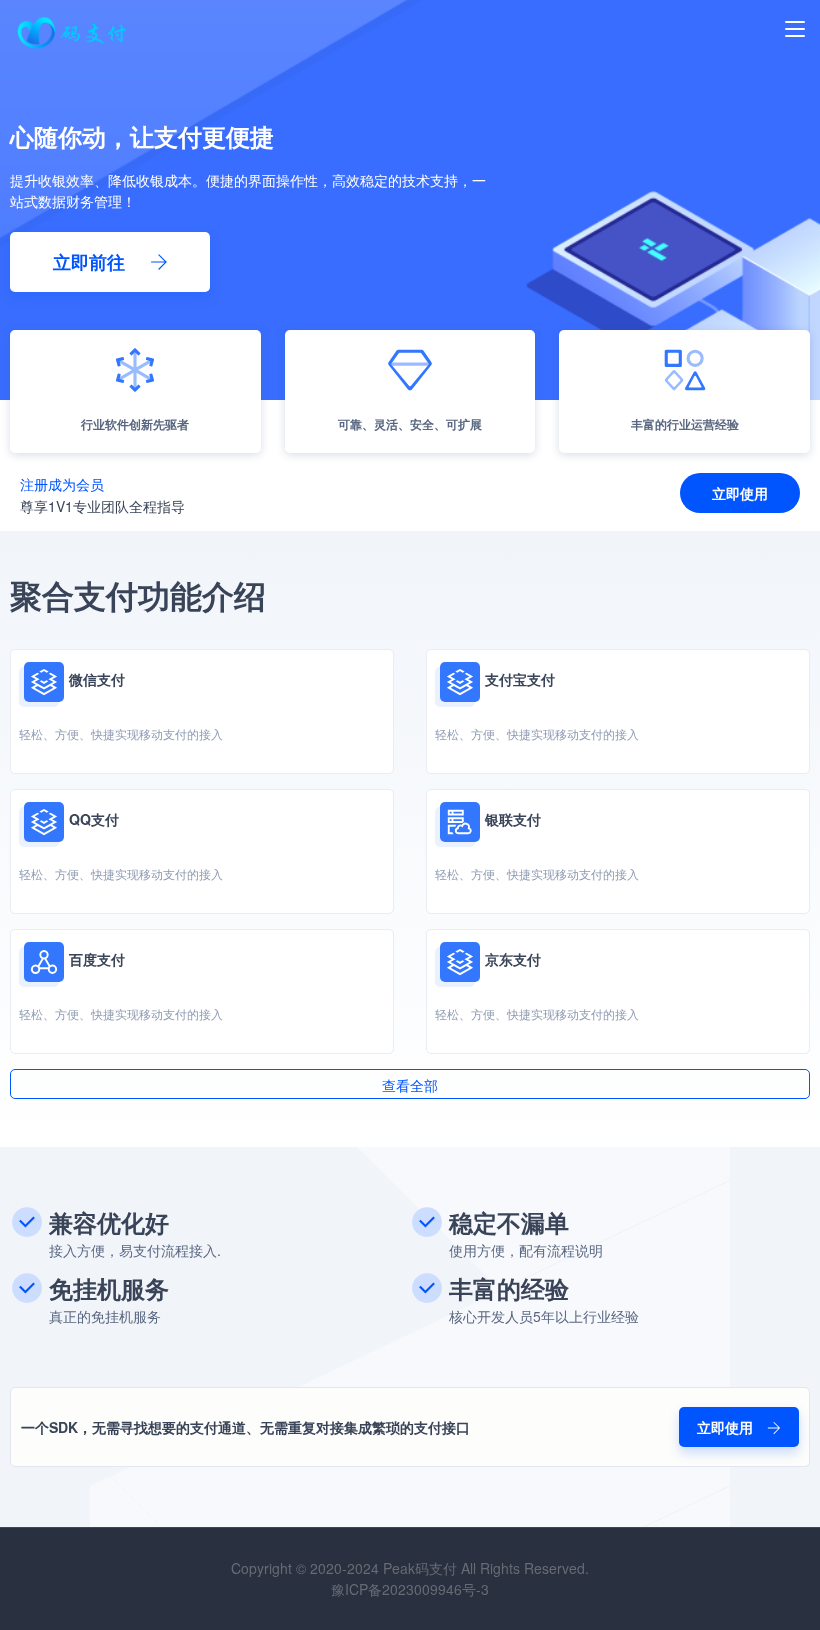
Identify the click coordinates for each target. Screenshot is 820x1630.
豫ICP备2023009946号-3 (410, 1589)
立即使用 (740, 493)
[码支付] (74, 48)
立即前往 (91, 262)
